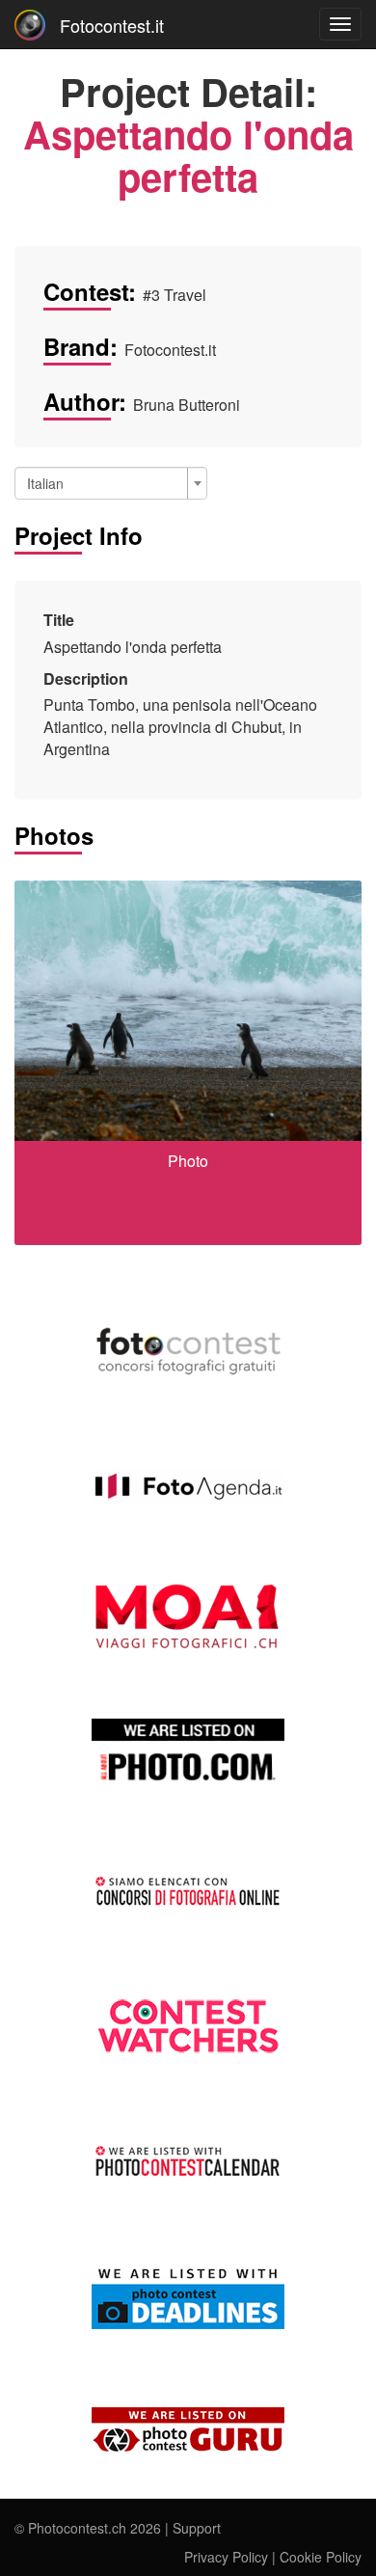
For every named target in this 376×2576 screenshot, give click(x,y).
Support (197, 2528)
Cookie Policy (321, 2557)
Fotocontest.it (112, 25)
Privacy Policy (226, 2557)
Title (59, 620)
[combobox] (111, 483)
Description (86, 679)
